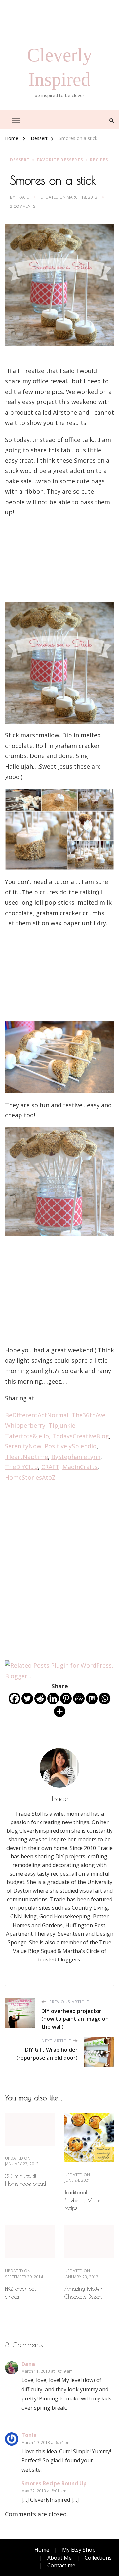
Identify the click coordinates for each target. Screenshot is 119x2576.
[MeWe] (79, 1699)
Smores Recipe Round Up (54, 2483)
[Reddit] (40, 1699)
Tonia (29, 2435)
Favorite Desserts (60, 160)
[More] (60, 1711)
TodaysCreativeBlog (81, 1436)
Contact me (61, 2565)
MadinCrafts (80, 1467)
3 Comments (23, 206)
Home (42, 2550)
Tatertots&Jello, (28, 1436)
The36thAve (89, 1415)
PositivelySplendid (71, 1446)
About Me (59, 2558)
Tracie (22, 197)
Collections (98, 2558)
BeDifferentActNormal (37, 1415)
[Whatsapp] (105, 1699)
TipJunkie (62, 1425)
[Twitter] (27, 1699)
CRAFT (50, 1467)
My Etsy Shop (79, 2550)
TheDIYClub (21, 1467)
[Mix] (92, 1699)
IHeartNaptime (26, 1457)
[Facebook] (14, 1699)
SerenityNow (23, 1446)
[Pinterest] (66, 1699)
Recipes (99, 160)
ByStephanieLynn (76, 1457)
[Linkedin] (53, 1699)
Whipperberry (25, 1425)
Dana (28, 2364)
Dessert (20, 160)
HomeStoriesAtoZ (30, 1477)
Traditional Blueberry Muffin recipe (83, 2200)
